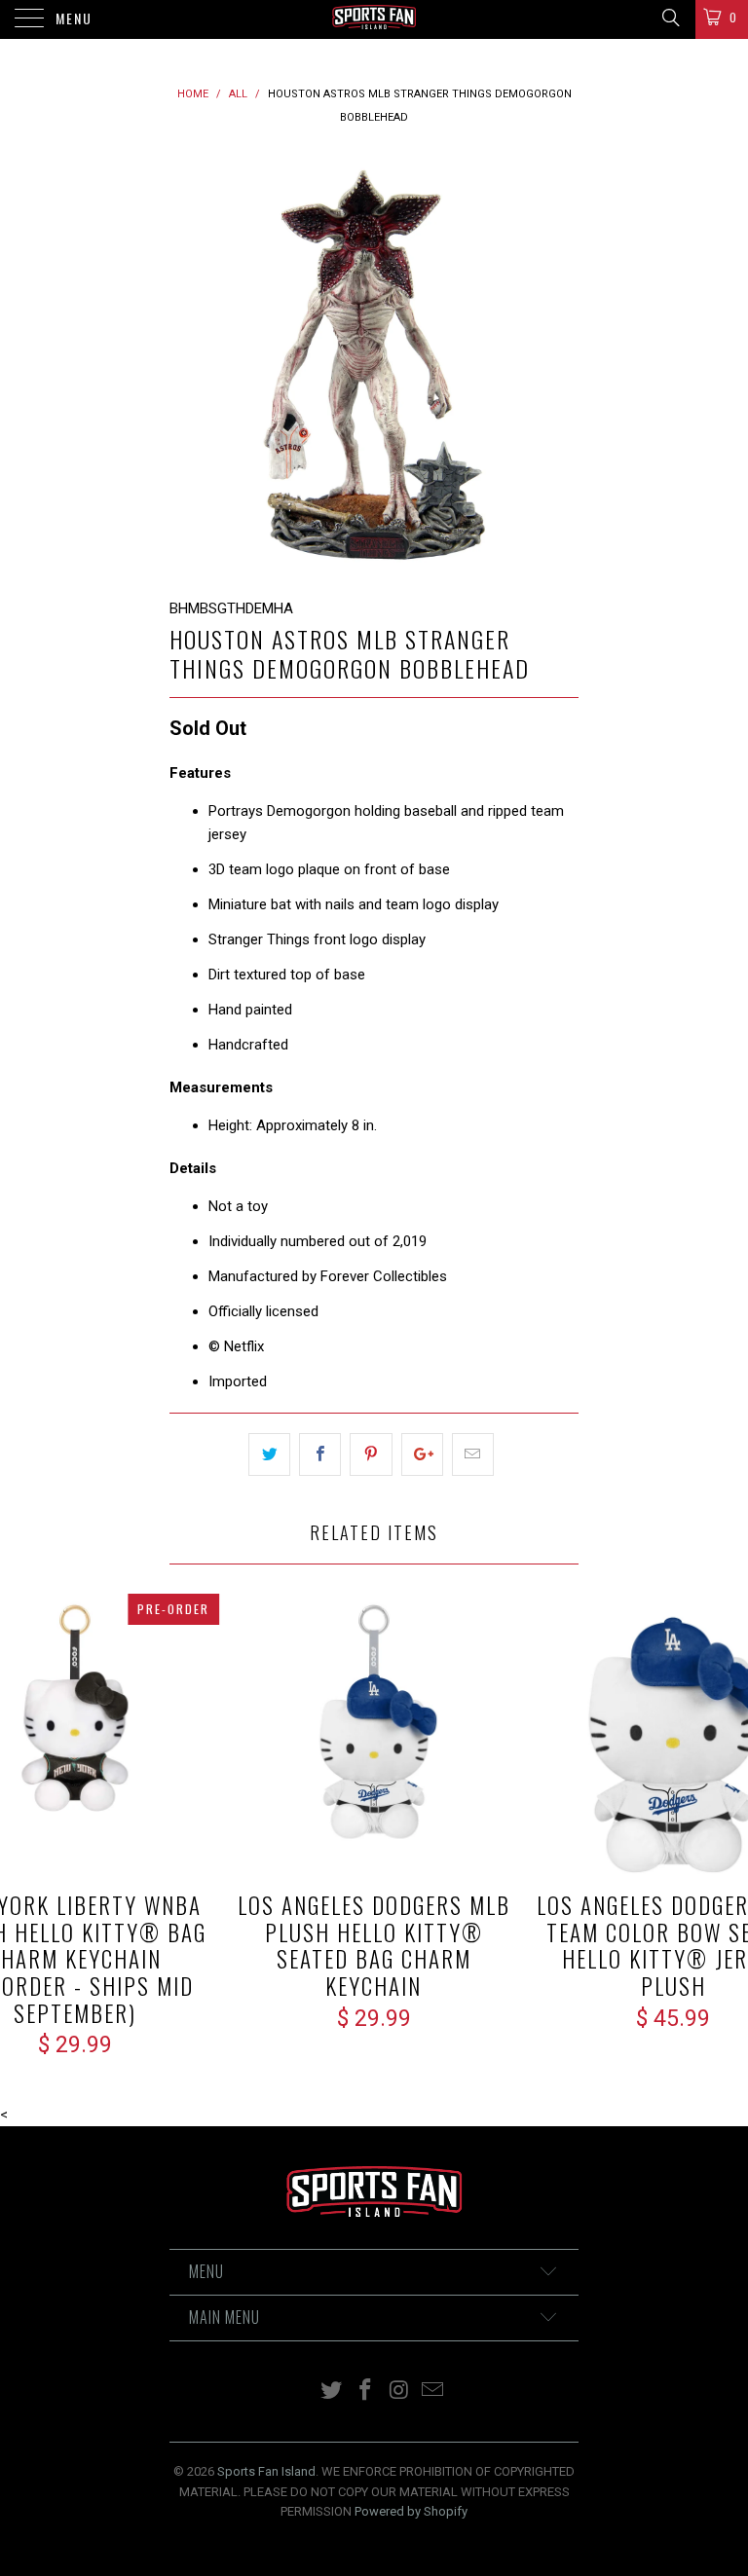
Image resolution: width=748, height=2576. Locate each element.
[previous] (191, 363)
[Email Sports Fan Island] (433, 2392)
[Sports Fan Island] (374, 19)
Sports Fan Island (266, 2471)
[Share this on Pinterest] (371, 1454)
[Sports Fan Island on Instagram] (400, 2392)
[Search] (670, 18)
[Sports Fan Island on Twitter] (332, 2392)
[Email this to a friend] (473, 1454)
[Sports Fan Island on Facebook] (366, 2392)
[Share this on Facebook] (320, 1454)
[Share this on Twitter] (269, 1454)
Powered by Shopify (411, 2511)
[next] (557, 363)
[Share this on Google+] (422, 1454)
